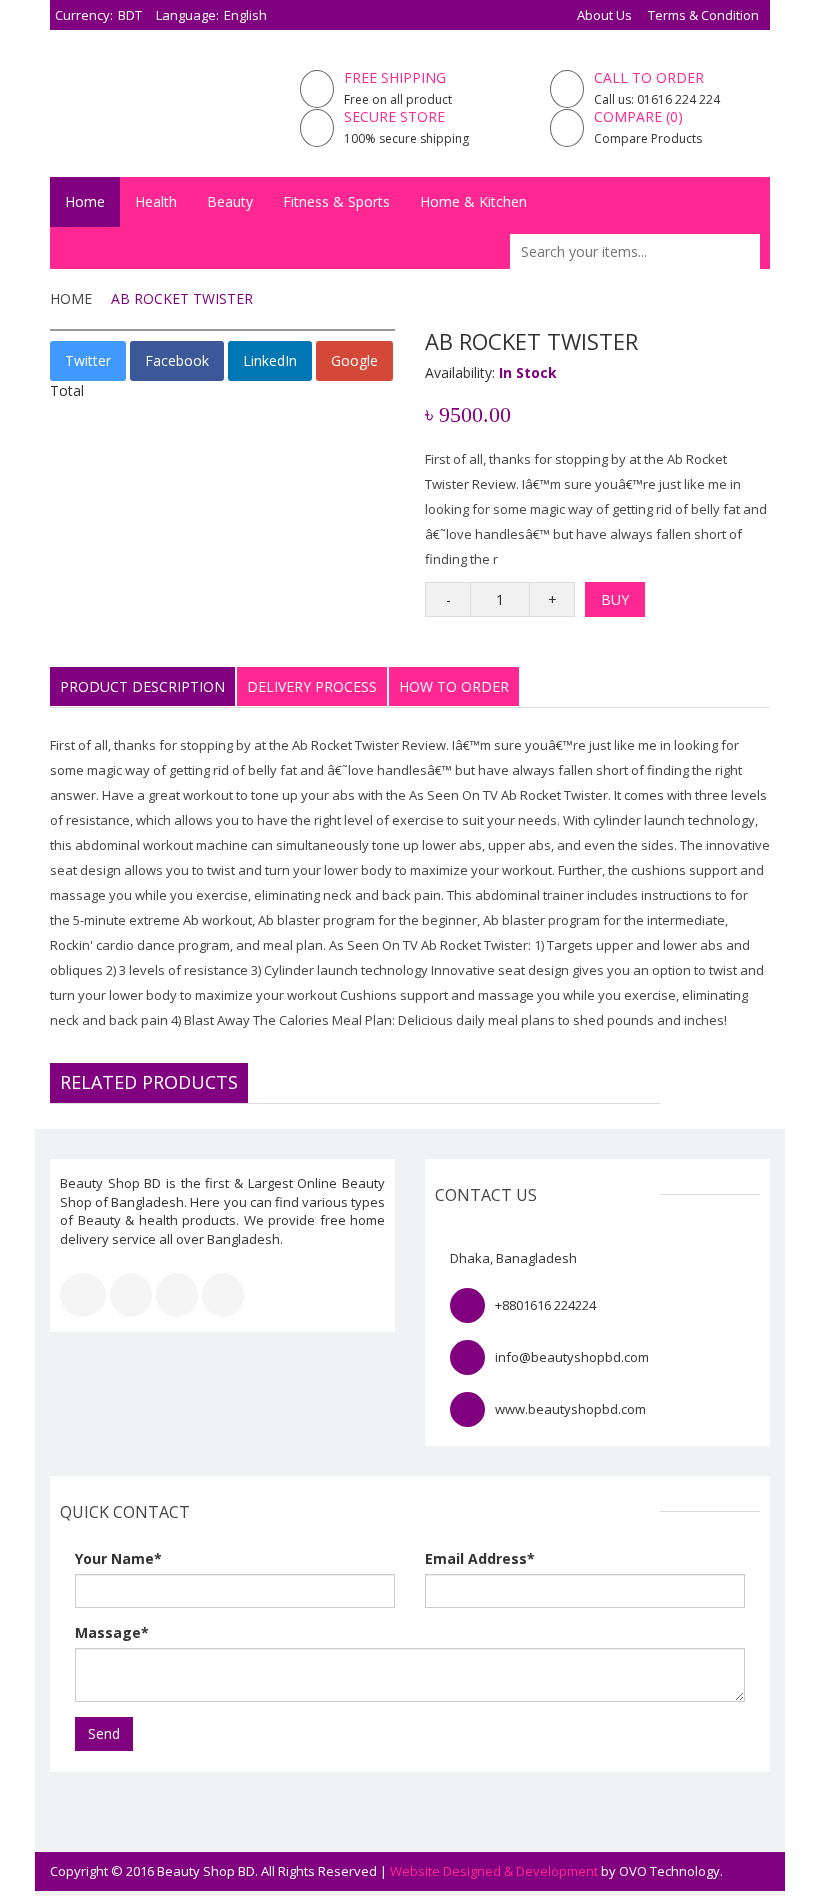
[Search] (748, 251)
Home (85, 201)
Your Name (118, 1558)
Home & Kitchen (473, 201)
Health (156, 201)
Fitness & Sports (336, 201)
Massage (112, 1632)
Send (104, 1733)
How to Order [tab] (454, 686)
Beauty (230, 201)
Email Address (480, 1558)
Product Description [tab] (142, 686)
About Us (604, 15)
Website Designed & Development (494, 1871)
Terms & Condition (703, 15)
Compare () (638, 116)
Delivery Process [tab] (312, 686)
